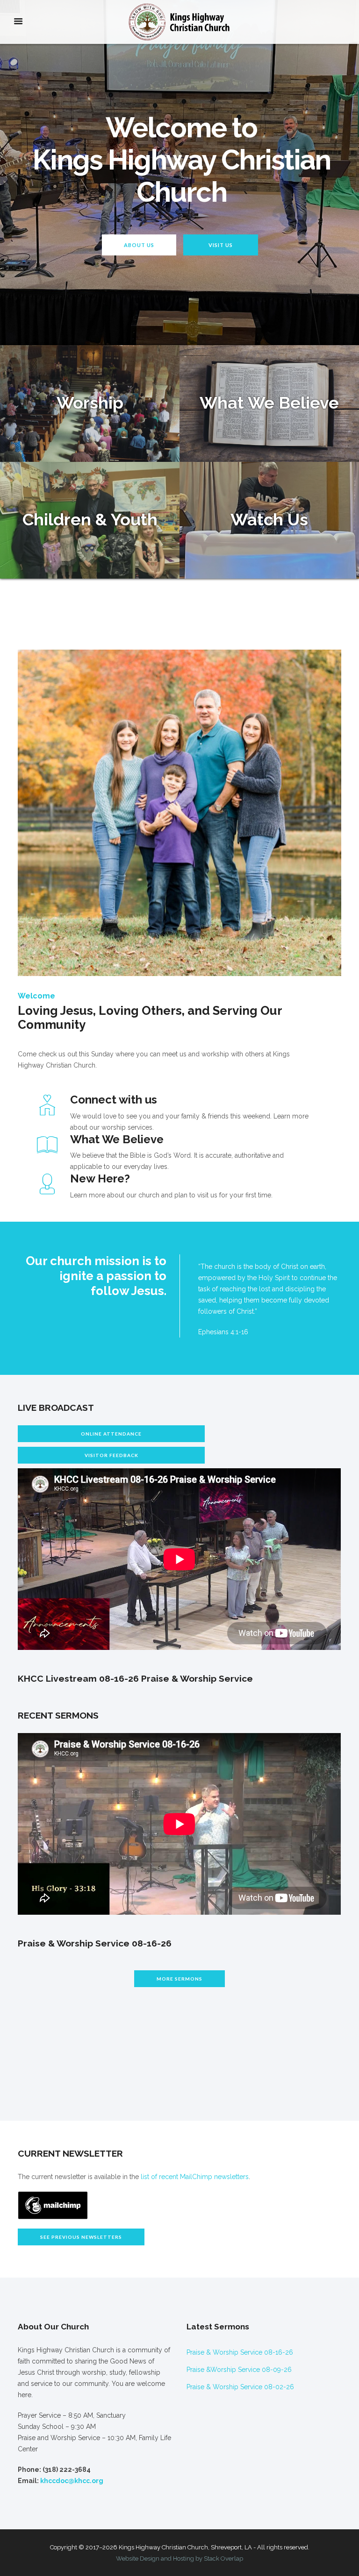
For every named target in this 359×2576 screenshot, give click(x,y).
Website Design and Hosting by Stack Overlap (179, 2558)
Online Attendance (111, 1434)
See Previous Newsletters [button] (81, 2237)
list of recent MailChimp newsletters (195, 2177)
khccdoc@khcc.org (72, 2481)
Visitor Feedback (111, 1455)
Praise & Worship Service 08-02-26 (240, 2387)
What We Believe (117, 1139)
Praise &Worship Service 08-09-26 (239, 2370)
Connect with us (114, 1100)
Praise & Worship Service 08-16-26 (240, 2352)
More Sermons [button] (179, 1979)
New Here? (100, 1178)
